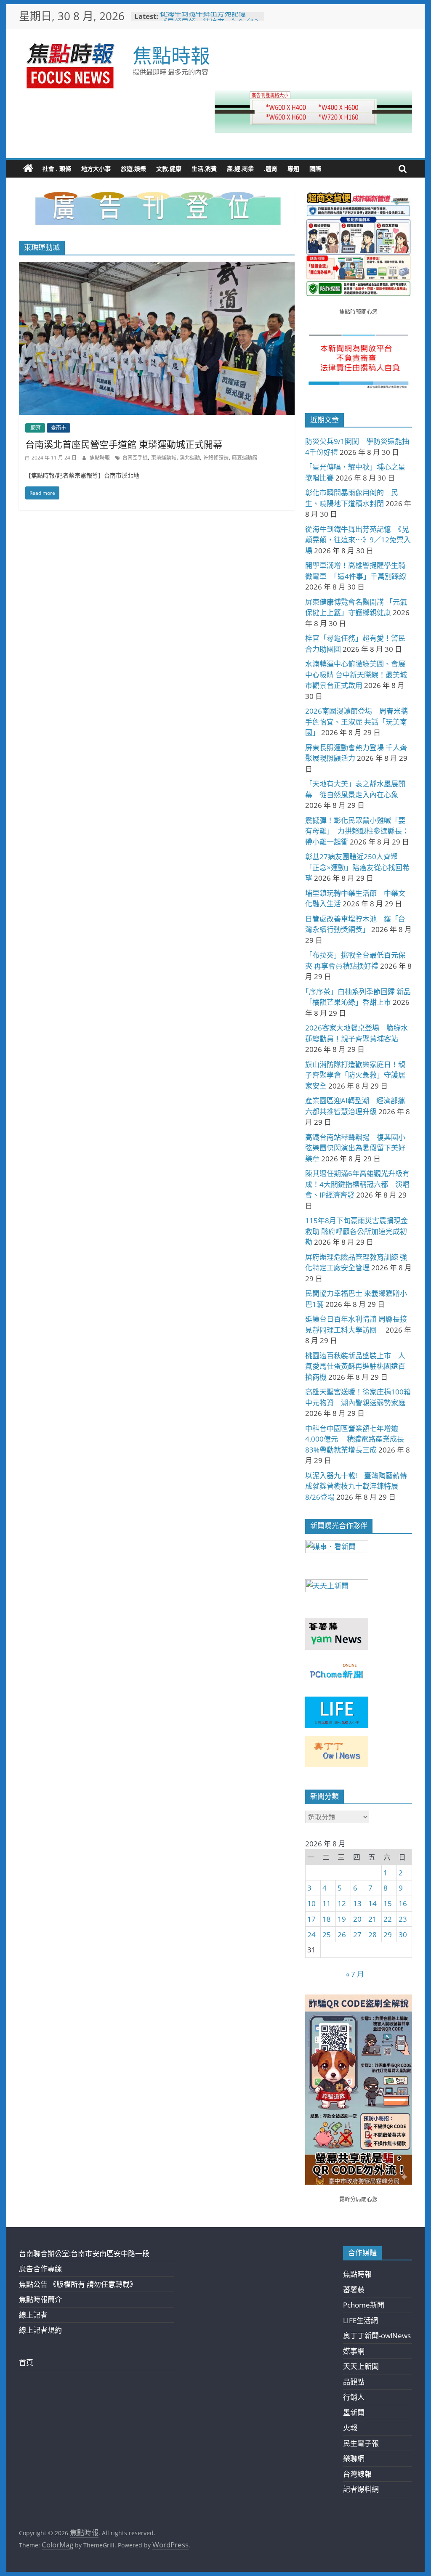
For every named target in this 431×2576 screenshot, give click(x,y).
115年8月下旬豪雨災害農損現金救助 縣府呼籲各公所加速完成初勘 (357, 1231)
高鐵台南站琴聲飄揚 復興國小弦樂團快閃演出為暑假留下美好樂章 (355, 1148)
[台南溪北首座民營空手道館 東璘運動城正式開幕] (157, 267)
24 (311, 1935)
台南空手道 (135, 458)
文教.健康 (169, 169)
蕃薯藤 (354, 2290)
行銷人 (354, 2397)
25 (327, 1935)
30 (403, 1935)
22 (388, 1919)
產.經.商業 (240, 169)
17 (311, 1919)
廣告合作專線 (40, 2269)
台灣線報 (357, 2474)
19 (342, 1919)
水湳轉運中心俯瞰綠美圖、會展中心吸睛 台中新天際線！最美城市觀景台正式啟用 (356, 675)
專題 (293, 169)
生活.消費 (204, 169)
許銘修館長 (216, 458)
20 (357, 1919)
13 (357, 1903)
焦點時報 (171, 55)
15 (388, 1903)
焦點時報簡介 (40, 2299)
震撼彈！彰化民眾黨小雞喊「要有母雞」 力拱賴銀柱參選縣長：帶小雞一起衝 (357, 831)
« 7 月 (355, 1974)
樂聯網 (354, 2458)
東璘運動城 (164, 458)
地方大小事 (96, 169)
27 (357, 1935)
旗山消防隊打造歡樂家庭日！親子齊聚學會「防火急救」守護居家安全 (355, 1075)
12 (342, 1903)
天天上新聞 (361, 2366)
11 (327, 1903)
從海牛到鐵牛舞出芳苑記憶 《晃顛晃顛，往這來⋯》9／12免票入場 (358, 540)
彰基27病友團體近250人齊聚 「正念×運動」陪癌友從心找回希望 (357, 867)
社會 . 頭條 (57, 169)
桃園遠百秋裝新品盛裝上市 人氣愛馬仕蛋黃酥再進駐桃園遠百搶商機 (355, 1366)
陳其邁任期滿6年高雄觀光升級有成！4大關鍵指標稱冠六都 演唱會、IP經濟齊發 (357, 1184)
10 (311, 1903)
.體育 (271, 169)
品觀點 (354, 2382)
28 (372, 1935)
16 (403, 1903)
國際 (315, 169)
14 (372, 1903)
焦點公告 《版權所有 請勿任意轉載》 (78, 2284)
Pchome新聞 (364, 2305)
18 (327, 1919)
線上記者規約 (40, 2330)
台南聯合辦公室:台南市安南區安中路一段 (84, 2253)
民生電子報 (361, 2443)
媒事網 (354, 2351)
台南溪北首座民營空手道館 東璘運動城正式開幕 (124, 444)
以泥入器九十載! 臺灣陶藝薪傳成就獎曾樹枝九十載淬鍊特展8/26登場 (356, 1486)
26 (342, 1935)
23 (403, 1919)
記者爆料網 (361, 2489)
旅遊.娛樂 (133, 169)
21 (372, 1919)
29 (388, 1935)
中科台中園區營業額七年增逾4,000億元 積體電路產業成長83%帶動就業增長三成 (355, 1439)
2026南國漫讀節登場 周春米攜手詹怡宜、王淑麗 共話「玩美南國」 (357, 722)
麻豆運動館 (245, 458)
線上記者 (33, 2315)
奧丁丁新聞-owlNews (377, 2336)
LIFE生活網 (360, 2320)
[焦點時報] (28, 169)
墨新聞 (354, 2413)
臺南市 (59, 428)
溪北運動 (190, 458)
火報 (350, 2428)
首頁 (26, 2362)
